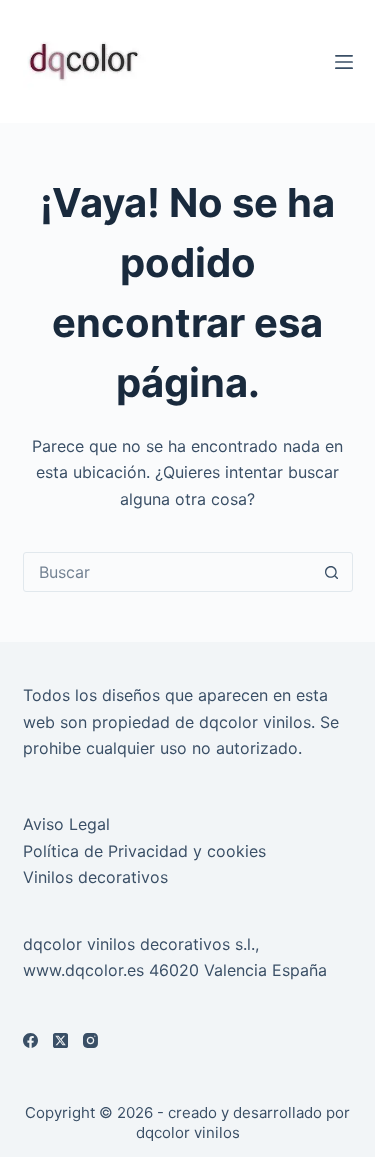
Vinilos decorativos (95, 877)
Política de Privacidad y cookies (144, 851)
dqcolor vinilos (188, 1132)
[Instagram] (90, 1040)
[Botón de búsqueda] (332, 572)
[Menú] (344, 62)
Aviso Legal (66, 824)
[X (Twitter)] (60, 1040)
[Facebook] (30, 1040)
